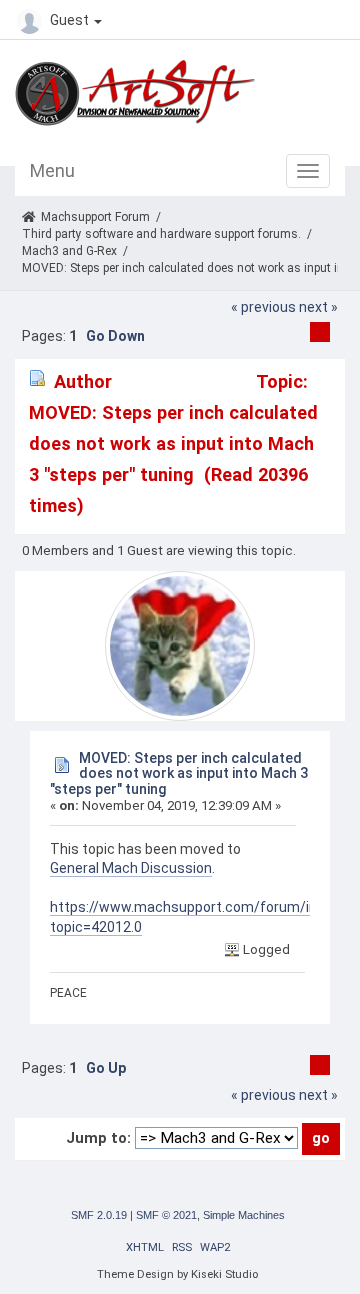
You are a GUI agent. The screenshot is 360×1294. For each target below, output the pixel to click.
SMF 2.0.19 (99, 1215)
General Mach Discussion (131, 868)
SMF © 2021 (166, 1215)
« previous (263, 307)
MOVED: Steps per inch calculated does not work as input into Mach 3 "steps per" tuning (179, 773)
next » (318, 307)
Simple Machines (244, 1215)
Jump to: (98, 1138)
